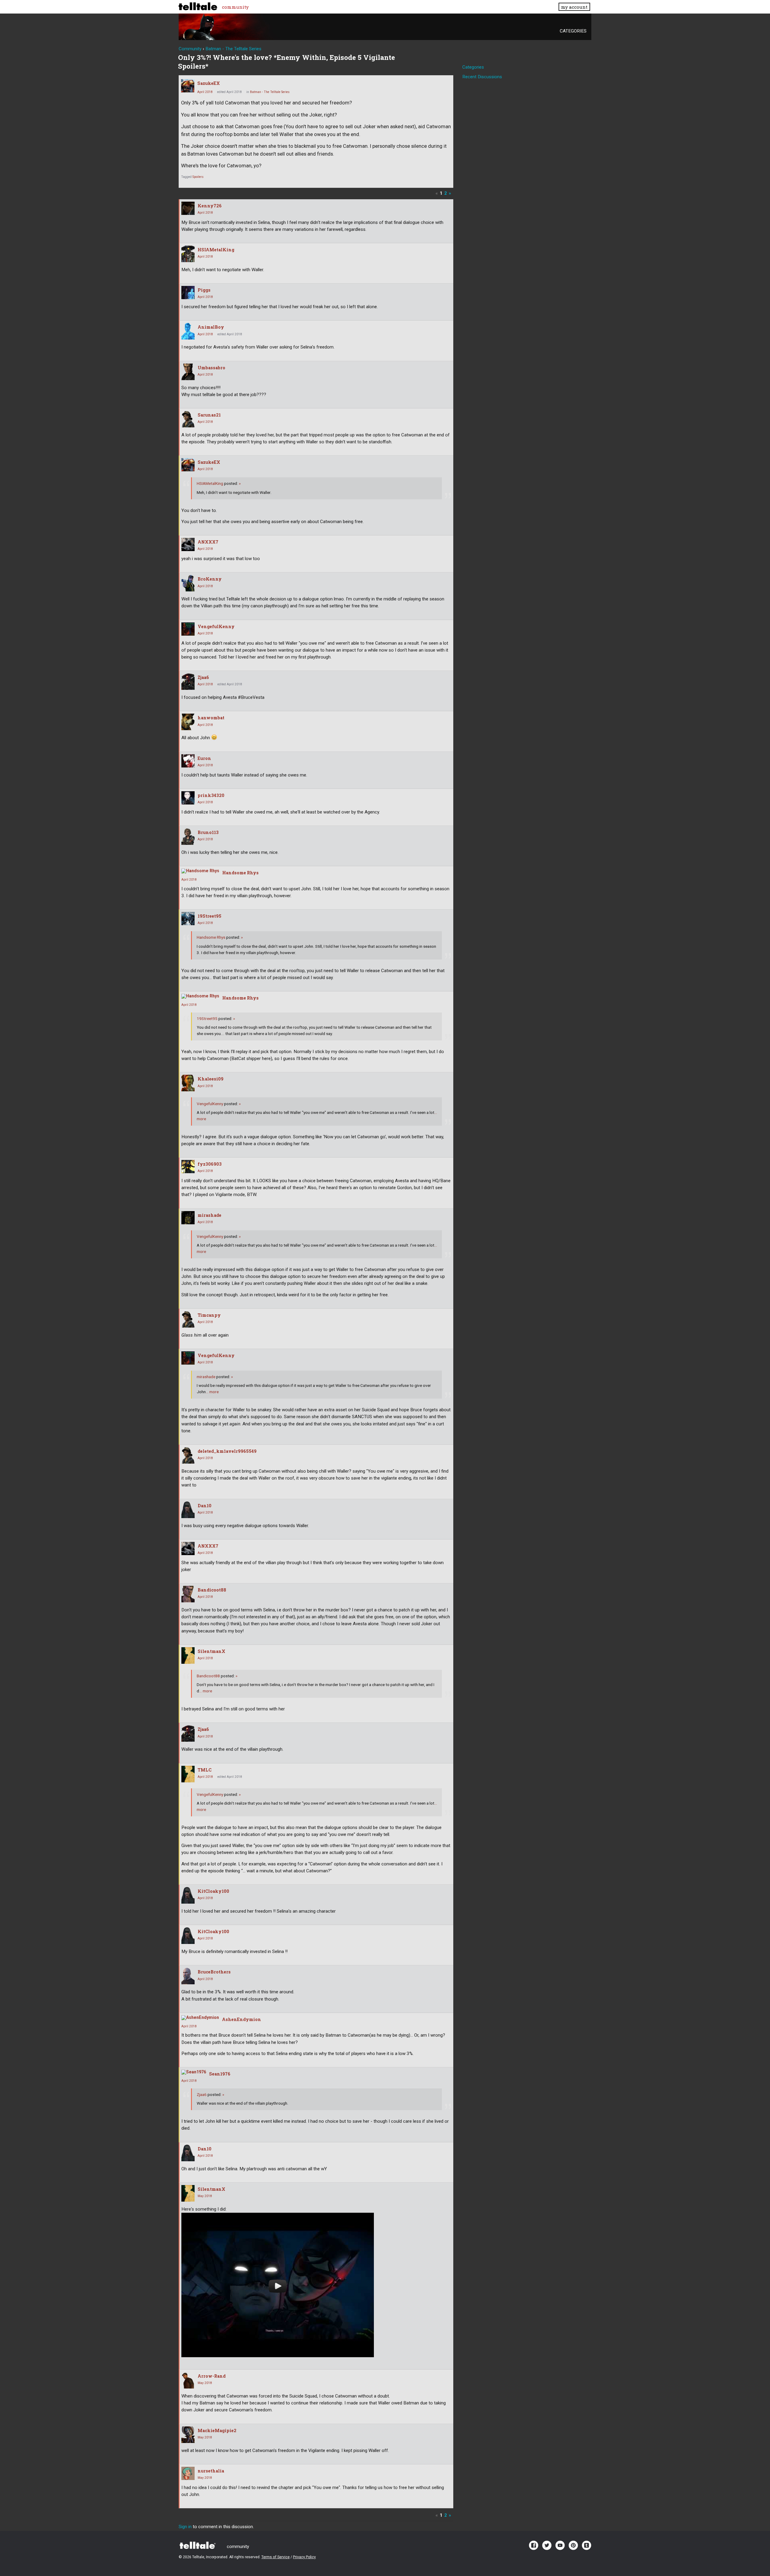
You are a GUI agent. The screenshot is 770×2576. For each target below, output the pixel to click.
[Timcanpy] (188, 1319)
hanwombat (211, 718)
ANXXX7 (208, 542)
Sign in (185, 2527)
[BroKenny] (188, 583)
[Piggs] (188, 293)
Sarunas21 (209, 415)
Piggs (204, 290)
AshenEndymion (242, 2019)
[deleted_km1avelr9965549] (188, 1455)
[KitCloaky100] (188, 1895)
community (235, 7)
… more (212, 1392)
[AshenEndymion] (200, 2018)
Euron (204, 758)
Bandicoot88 (212, 1590)
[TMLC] (188, 1774)
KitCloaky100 (213, 1891)
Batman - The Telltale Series (270, 92)
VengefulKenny (216, 626)
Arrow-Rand (212, 2376)
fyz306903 (210, 1164)
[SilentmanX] (188, 1655)
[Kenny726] (188, 208)
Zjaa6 (203, 677)
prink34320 (211, 795)
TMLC (205, 1770)
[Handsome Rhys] (200, 871)
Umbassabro (211, 368)
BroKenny (210, 579)
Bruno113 (208, 832)
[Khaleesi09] (188, 1083)
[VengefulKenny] (188, 629)
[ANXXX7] (188, 544)
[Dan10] (188, 1510)
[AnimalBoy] (188, 331)
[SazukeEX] (188, 86)
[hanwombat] (188, 722)
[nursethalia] (188, 2473)
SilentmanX (211, 1651)
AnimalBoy (211, 327)
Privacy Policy (304, 2557)
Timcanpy (209, 1315)
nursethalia (211, 2471)
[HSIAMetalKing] (188, 254)
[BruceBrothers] (188, 1976)
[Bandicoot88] (188, 1594)
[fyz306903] (188, 1167)
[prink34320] (188, 798)
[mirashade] (188, 1218)
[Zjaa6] (188, 682)
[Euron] (188, 761)
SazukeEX (209, 83)
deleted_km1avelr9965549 (227, 1451)
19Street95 (209, 916)
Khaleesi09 (211, 1079)
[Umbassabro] (188, 372)
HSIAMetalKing (216, 250)
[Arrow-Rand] (188, 2380)
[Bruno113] (188, 837)
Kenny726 (210, 206)
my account (574, 7)
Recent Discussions (482, 77)
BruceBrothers (214, 1972)
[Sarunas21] (188, 419)
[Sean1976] (194, 2072)
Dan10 (205, 1506)
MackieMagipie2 (217, 2430)
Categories (573, 31)
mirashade (209, 1215)
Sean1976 (220, 2074)
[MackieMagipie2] (188, 2435)
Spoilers (198, 177)
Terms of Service (276, 2557)
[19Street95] (188, 919)
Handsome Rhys (240, 873)
